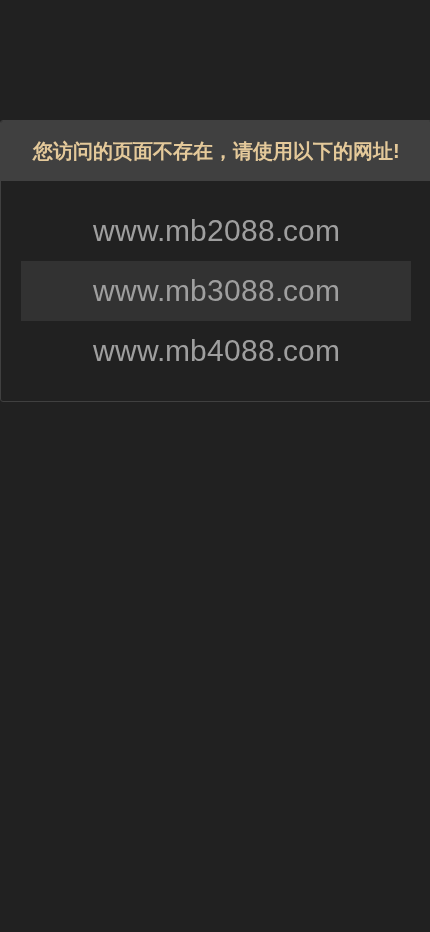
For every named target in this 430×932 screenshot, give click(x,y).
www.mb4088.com (216, 350)
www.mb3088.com (216, 290)
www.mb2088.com (216, 230)
